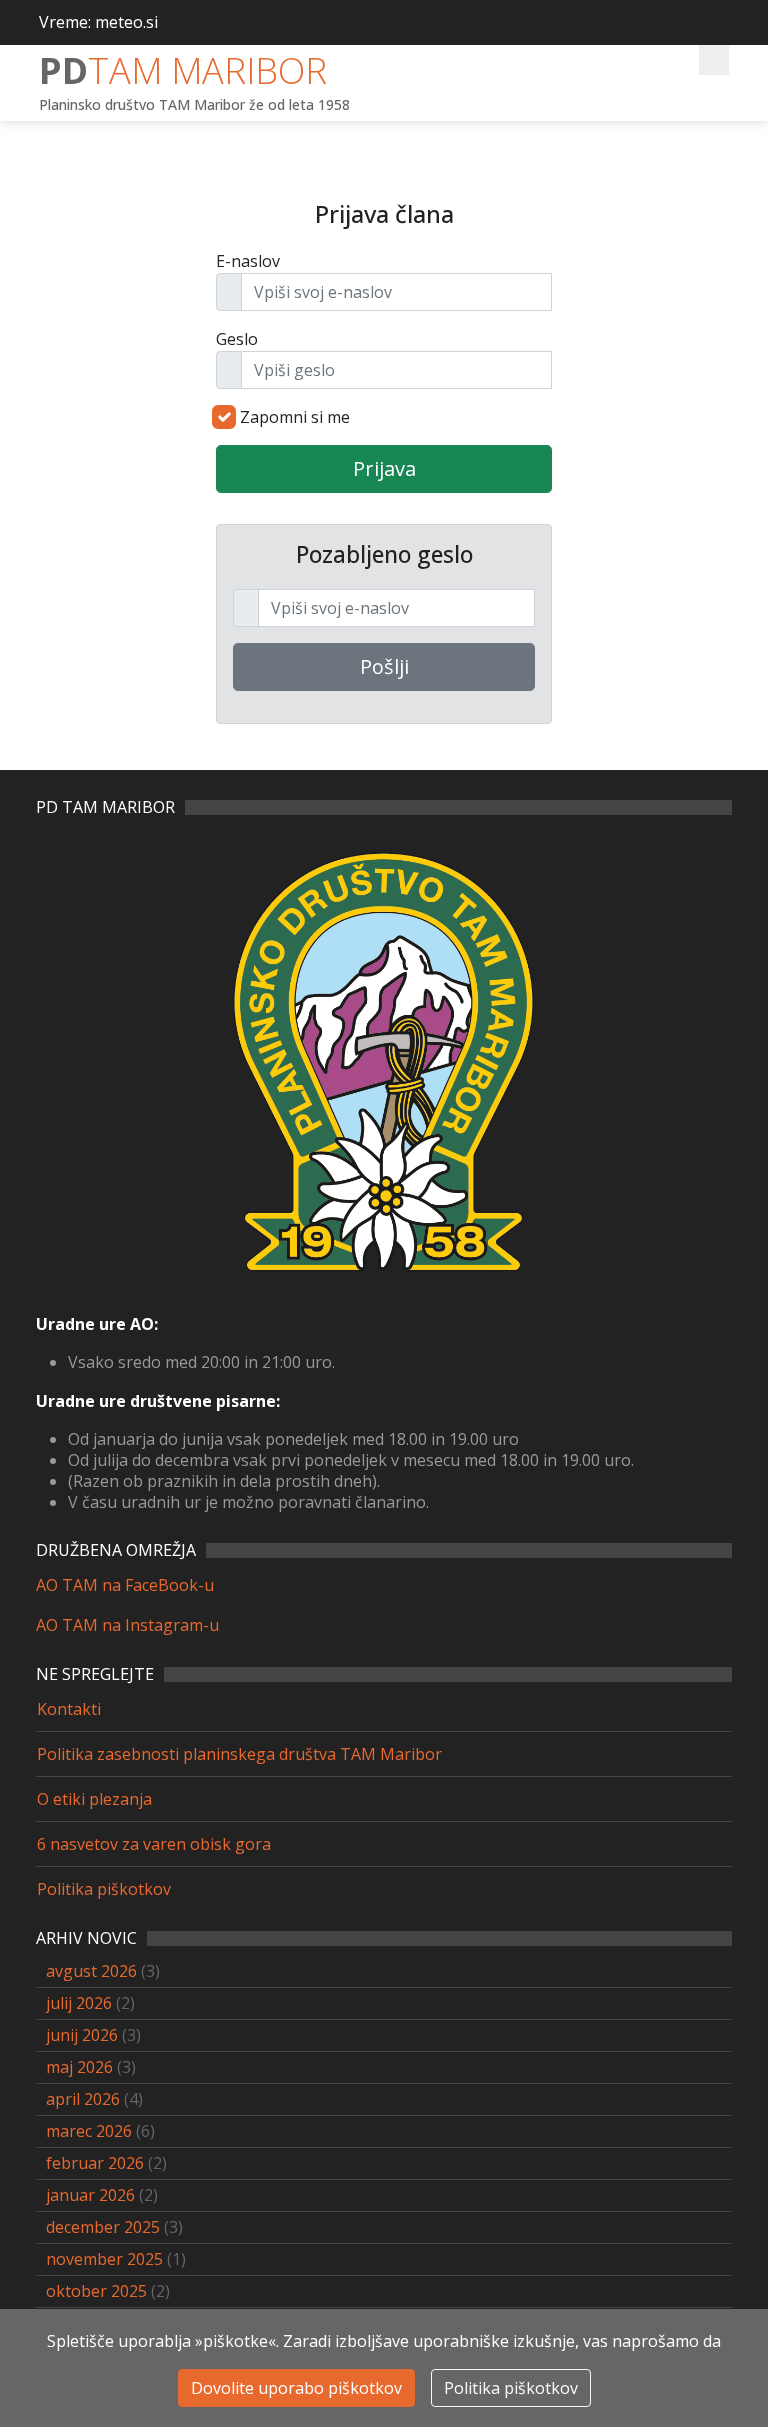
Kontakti (69, 1709)
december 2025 (103, 2227)
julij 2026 (79, 2003)
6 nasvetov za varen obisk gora (154, 1844)
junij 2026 (82, 2035)
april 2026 (83, 2099)
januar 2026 (90, 2195)
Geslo (237, 339)
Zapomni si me (295, 417)
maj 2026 (79, 2067)
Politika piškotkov (104, 1889)
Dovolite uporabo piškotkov (296, 2388)
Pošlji (384, 666)
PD (183, 70)
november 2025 (104, 2259)
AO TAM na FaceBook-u (125, 1585)
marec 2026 (89, 2131)
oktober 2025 (96, 2291)
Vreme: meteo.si (98, 22)
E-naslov (248, 261)
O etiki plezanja (94, 1799)
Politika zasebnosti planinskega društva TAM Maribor (239, 1754)
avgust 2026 (91, 1971)
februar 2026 (95, 2163)
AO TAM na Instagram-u (127, 1625)
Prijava (384, 468)
